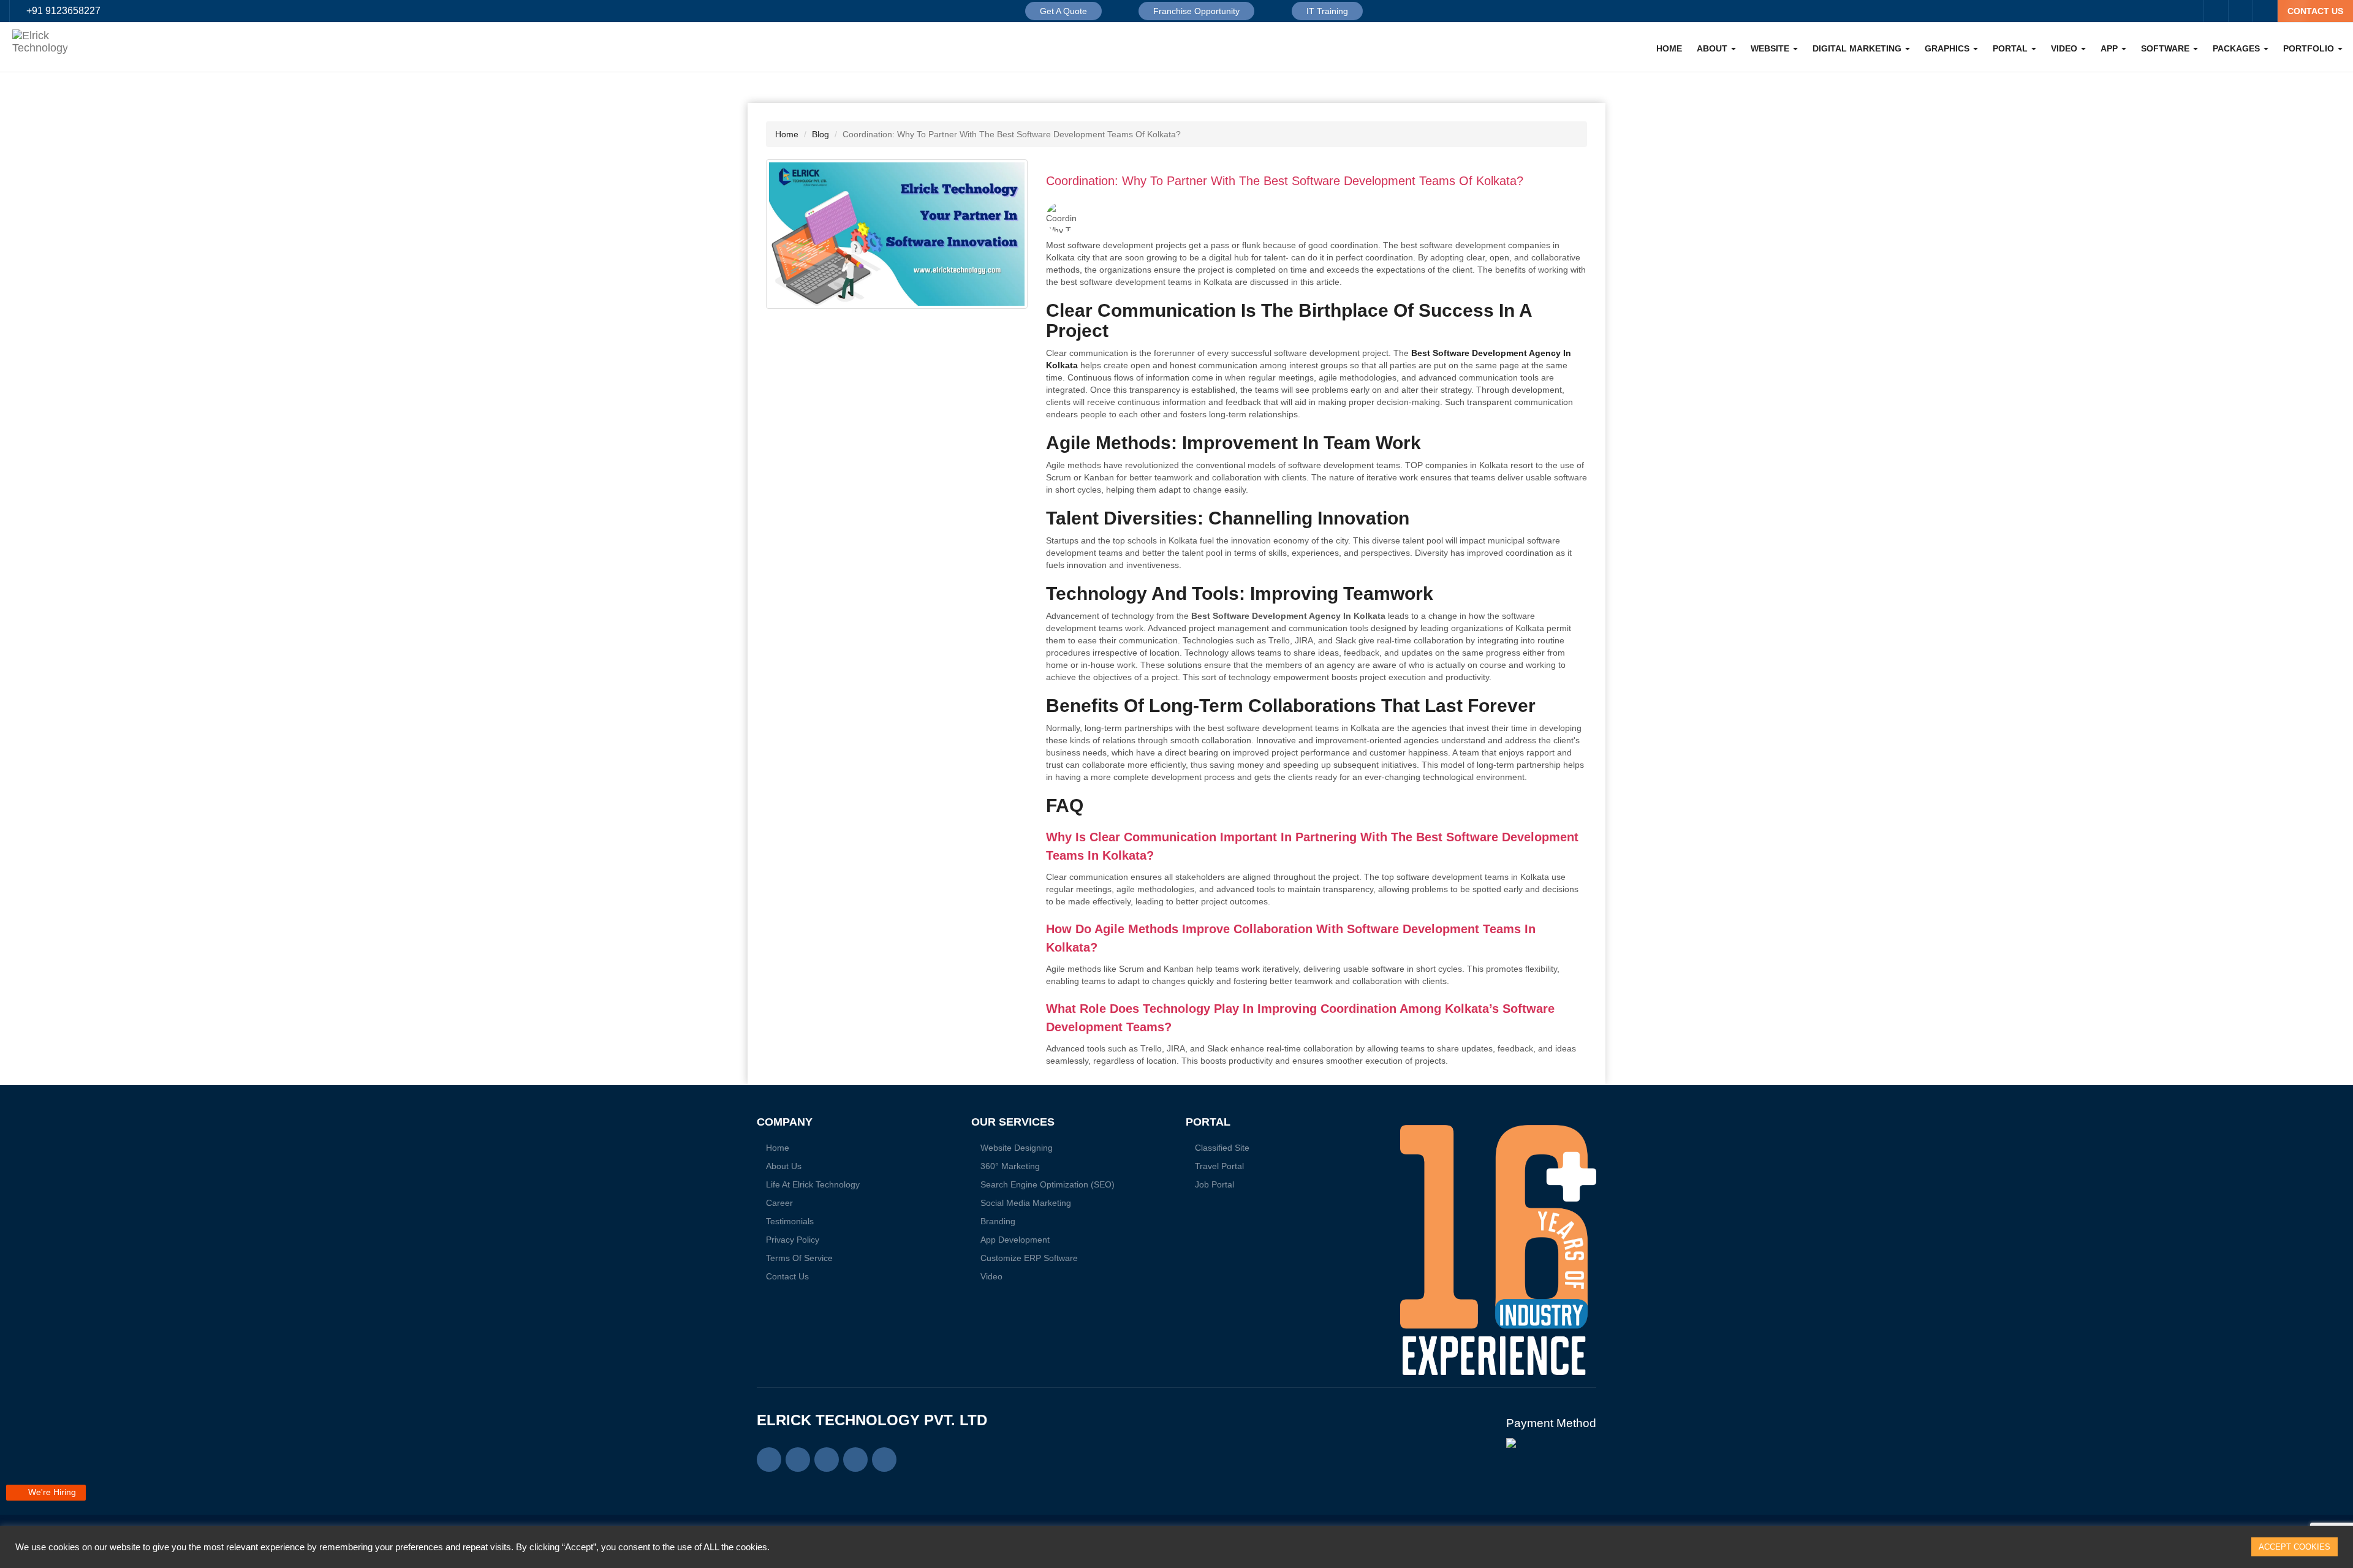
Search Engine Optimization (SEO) (1048, 1184)
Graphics (1948, 48)
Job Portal (1214, 1184)
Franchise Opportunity (1196, 11)
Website (1771, 48)
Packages (2237, 48)
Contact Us (787, 1276)
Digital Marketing (1858, 48)
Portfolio (2310, 48)
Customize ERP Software (1029, 1258)
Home (1669, 48)
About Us (784, 1166)
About (1713, 48)
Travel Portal (1219, 1166)
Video (2065, 48)
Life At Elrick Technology (813, 1184)
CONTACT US (2315, 11)
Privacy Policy (793, 1240)
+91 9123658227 (63, 11)
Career (779, 1203)
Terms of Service (799, 1258)
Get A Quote (1063, 11)
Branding (998, 1221)
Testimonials (790, 1221)
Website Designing (1017, 1148)
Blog (820, 134)
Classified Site (1222, 1148)
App (2110, 48)
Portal (2011, 48)
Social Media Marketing (1026, 1203)
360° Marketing (1010, 1166)
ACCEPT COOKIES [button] (2294, 1547)
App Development (1015, 1240)
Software (2166, 48)
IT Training (1327, 11)
